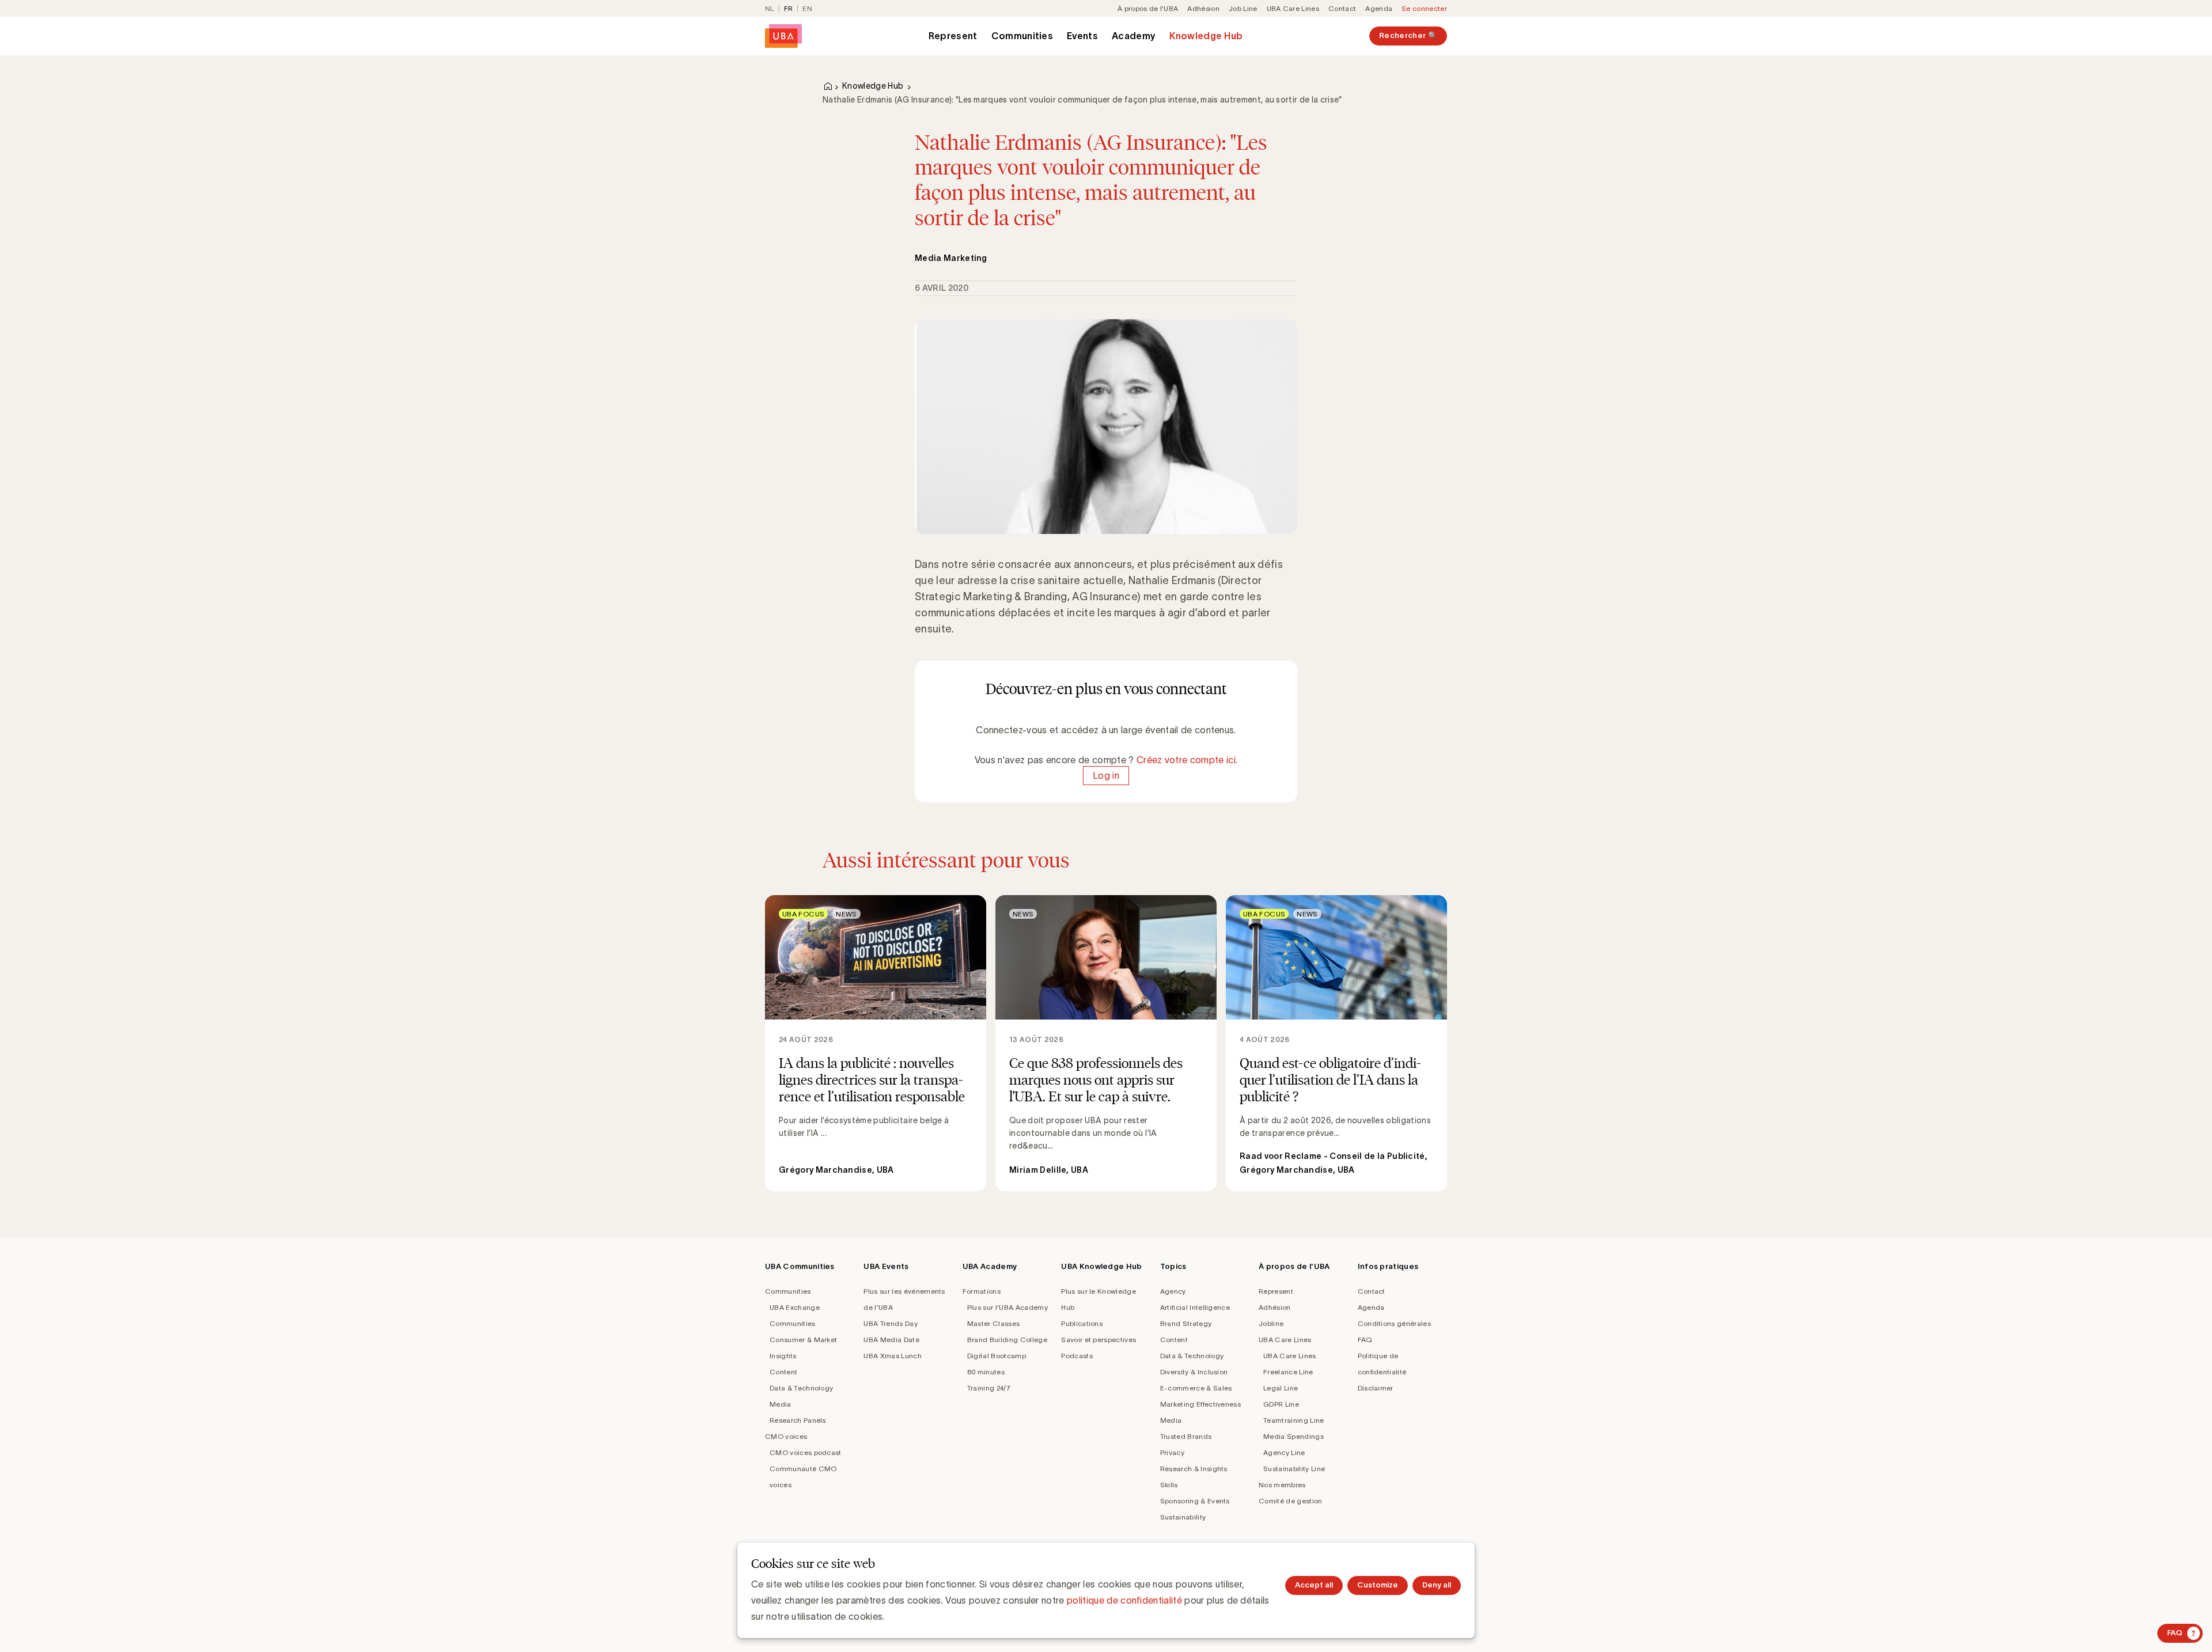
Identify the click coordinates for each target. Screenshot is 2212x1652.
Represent (953, 36)
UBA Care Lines (1293, 8)
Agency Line (1284, 1452)
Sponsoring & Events (1195, 1501)
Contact (1342, 8)
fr (789, 8)
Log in (1106, 776)
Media (781, 1404)
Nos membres (1282, 1485)
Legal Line (1281, 1388)
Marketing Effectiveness (1200, 1404)
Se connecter (1424, 8)
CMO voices (786, 1436)
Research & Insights (1194, 1469)
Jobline (1271, 1323)
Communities (1022, 36)
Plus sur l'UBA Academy (1007, 1307)
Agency (1173, 1291)
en (807, 8)
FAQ (1365, 1340)
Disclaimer (1376, 1388)
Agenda (1379, 8)
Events (1082, 36)
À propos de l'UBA (1148, 8)
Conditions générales (1394, 1323)
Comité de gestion (1290, 1501)
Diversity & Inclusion (1194, 1372)
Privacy (1172, 1452)
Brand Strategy (1186, 1323)
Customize (1378, 1585)
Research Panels (798, 1420)
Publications (1082, 1323)
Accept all (1314, 1585)
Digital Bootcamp (997, 1356)
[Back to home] (783, 36)
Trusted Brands (1186, 1436)
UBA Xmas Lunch (892, 1356)
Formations (982, 1291)
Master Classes (993, 1323)
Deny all (1437, 1585)
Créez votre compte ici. (1187, 760)
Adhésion (1203, 8)
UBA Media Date (891, 1340)
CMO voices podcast (806, 1452)
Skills (1169, 1485)
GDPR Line (1281, 1404)
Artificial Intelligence (1195, 1307)
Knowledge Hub (1206, 36)
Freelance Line (1288, 1372)
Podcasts (1077, 1356)
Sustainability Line (1294, 1469)
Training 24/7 (989, 1388)
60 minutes (986, 1372)
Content (783, 1372)
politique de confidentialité (1124, 1600)
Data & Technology (801, 1388)
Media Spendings (1294, 1436)
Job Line (1243, 8)
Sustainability (1183, 1517)
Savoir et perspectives (1099, 1340)
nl (770, 8)
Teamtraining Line (1294, 1420)
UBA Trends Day (890, 1323)
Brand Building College (1007, 1340)
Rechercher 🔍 (1408, 35)
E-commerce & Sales (1196, 1388)
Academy (1134, 36)
